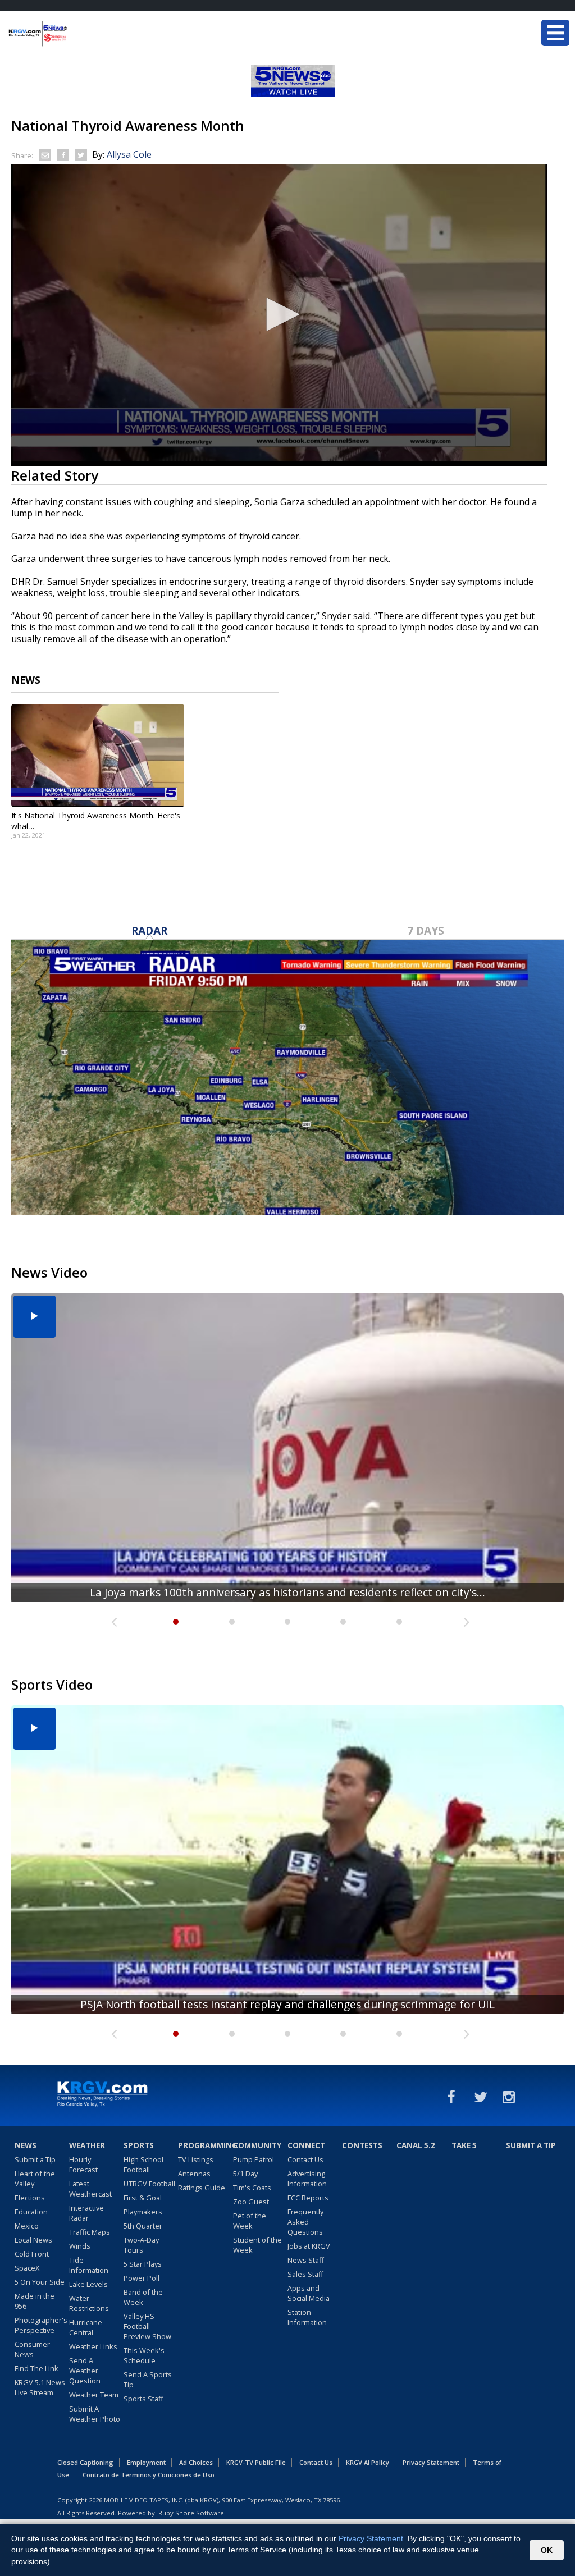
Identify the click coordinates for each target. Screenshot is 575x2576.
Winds (80, 2246)
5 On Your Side (40, 2282)
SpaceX (27, 2268)
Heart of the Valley (35, 2179)
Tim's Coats (252, 2188)
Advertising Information (307, 2179)
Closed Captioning (85, 2462)
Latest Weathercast (90, 2189)
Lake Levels (88, 2284)
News (26, 2145)
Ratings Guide (202, 2188)
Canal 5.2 (416, 2145)
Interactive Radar (86, 2213)
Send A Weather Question (85, 2371)
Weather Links (93, 2346)
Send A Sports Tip (148, 2380)
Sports (139, 2145)
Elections (30, 2198)
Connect (306, 2145)
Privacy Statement (431, 2462)
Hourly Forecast (83, 2165)
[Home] (76, 34)
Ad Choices (196, 2462)
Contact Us (305, 2159)
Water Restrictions (89, 2303)
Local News (33, 2240)
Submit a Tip (35, 2159)
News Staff (306, 2260)
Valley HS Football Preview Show (147, 2326)
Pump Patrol (254, 2159)
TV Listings (196, 2159)
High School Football (143, 2165)
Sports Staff (143, 2399)
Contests (362, 2145)
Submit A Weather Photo (95, 2414)
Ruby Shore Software (191, 2513)
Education (31, 2212)
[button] (279, 314)
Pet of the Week (250, 2221)
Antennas (194, 2174)
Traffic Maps (90, 2232)
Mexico (27, 2226)
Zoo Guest (251, 2202)
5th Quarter (143, 2226)
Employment (146, 2462)
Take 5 (464, 2145)
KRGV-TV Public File (256, 2462)
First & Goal (143, 2198)
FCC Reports (308, 2198)
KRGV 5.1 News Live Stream (40, 2387)
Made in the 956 (35, 2301)
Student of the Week (257, 2245)
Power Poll (142, 2278)
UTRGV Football (149, 2184)
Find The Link (36, 2368)
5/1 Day (245, 2174)
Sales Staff (305, 2274)
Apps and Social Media (309, 2293)
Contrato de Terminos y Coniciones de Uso (149, 2475)
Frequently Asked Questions (305, 2222)
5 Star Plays (143, 2264)
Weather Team (94, 2395)
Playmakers (143, 2212)
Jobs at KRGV (309, 2246)
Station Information (307, 2317)
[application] (279, 315)
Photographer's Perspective (41, 2325)
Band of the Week (143, 2297)
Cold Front (32, 2254)
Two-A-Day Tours (141, 2245)
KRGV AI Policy (368, 2462)
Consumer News (32, 2349)
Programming (204, 2145)
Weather (87, 2145)
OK (547, 2550)
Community (257, 2145)
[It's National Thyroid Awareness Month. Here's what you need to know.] (98, 756)
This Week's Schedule (144, 2355)
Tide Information (89, 2265)
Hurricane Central (86, 2327)
